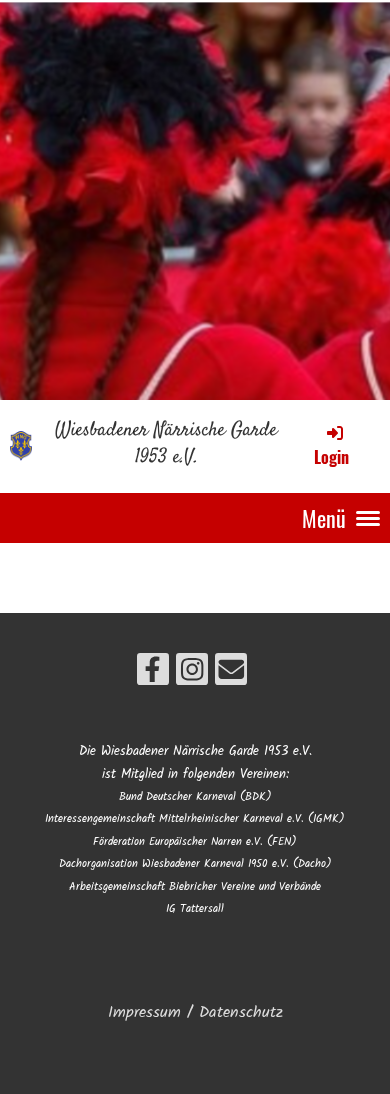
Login (331, 457)
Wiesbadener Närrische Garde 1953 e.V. (166, 445)
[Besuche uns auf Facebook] (153, 676)
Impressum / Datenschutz (195, 1012)
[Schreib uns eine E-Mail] (231, 676)
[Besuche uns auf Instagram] (192, 676)
